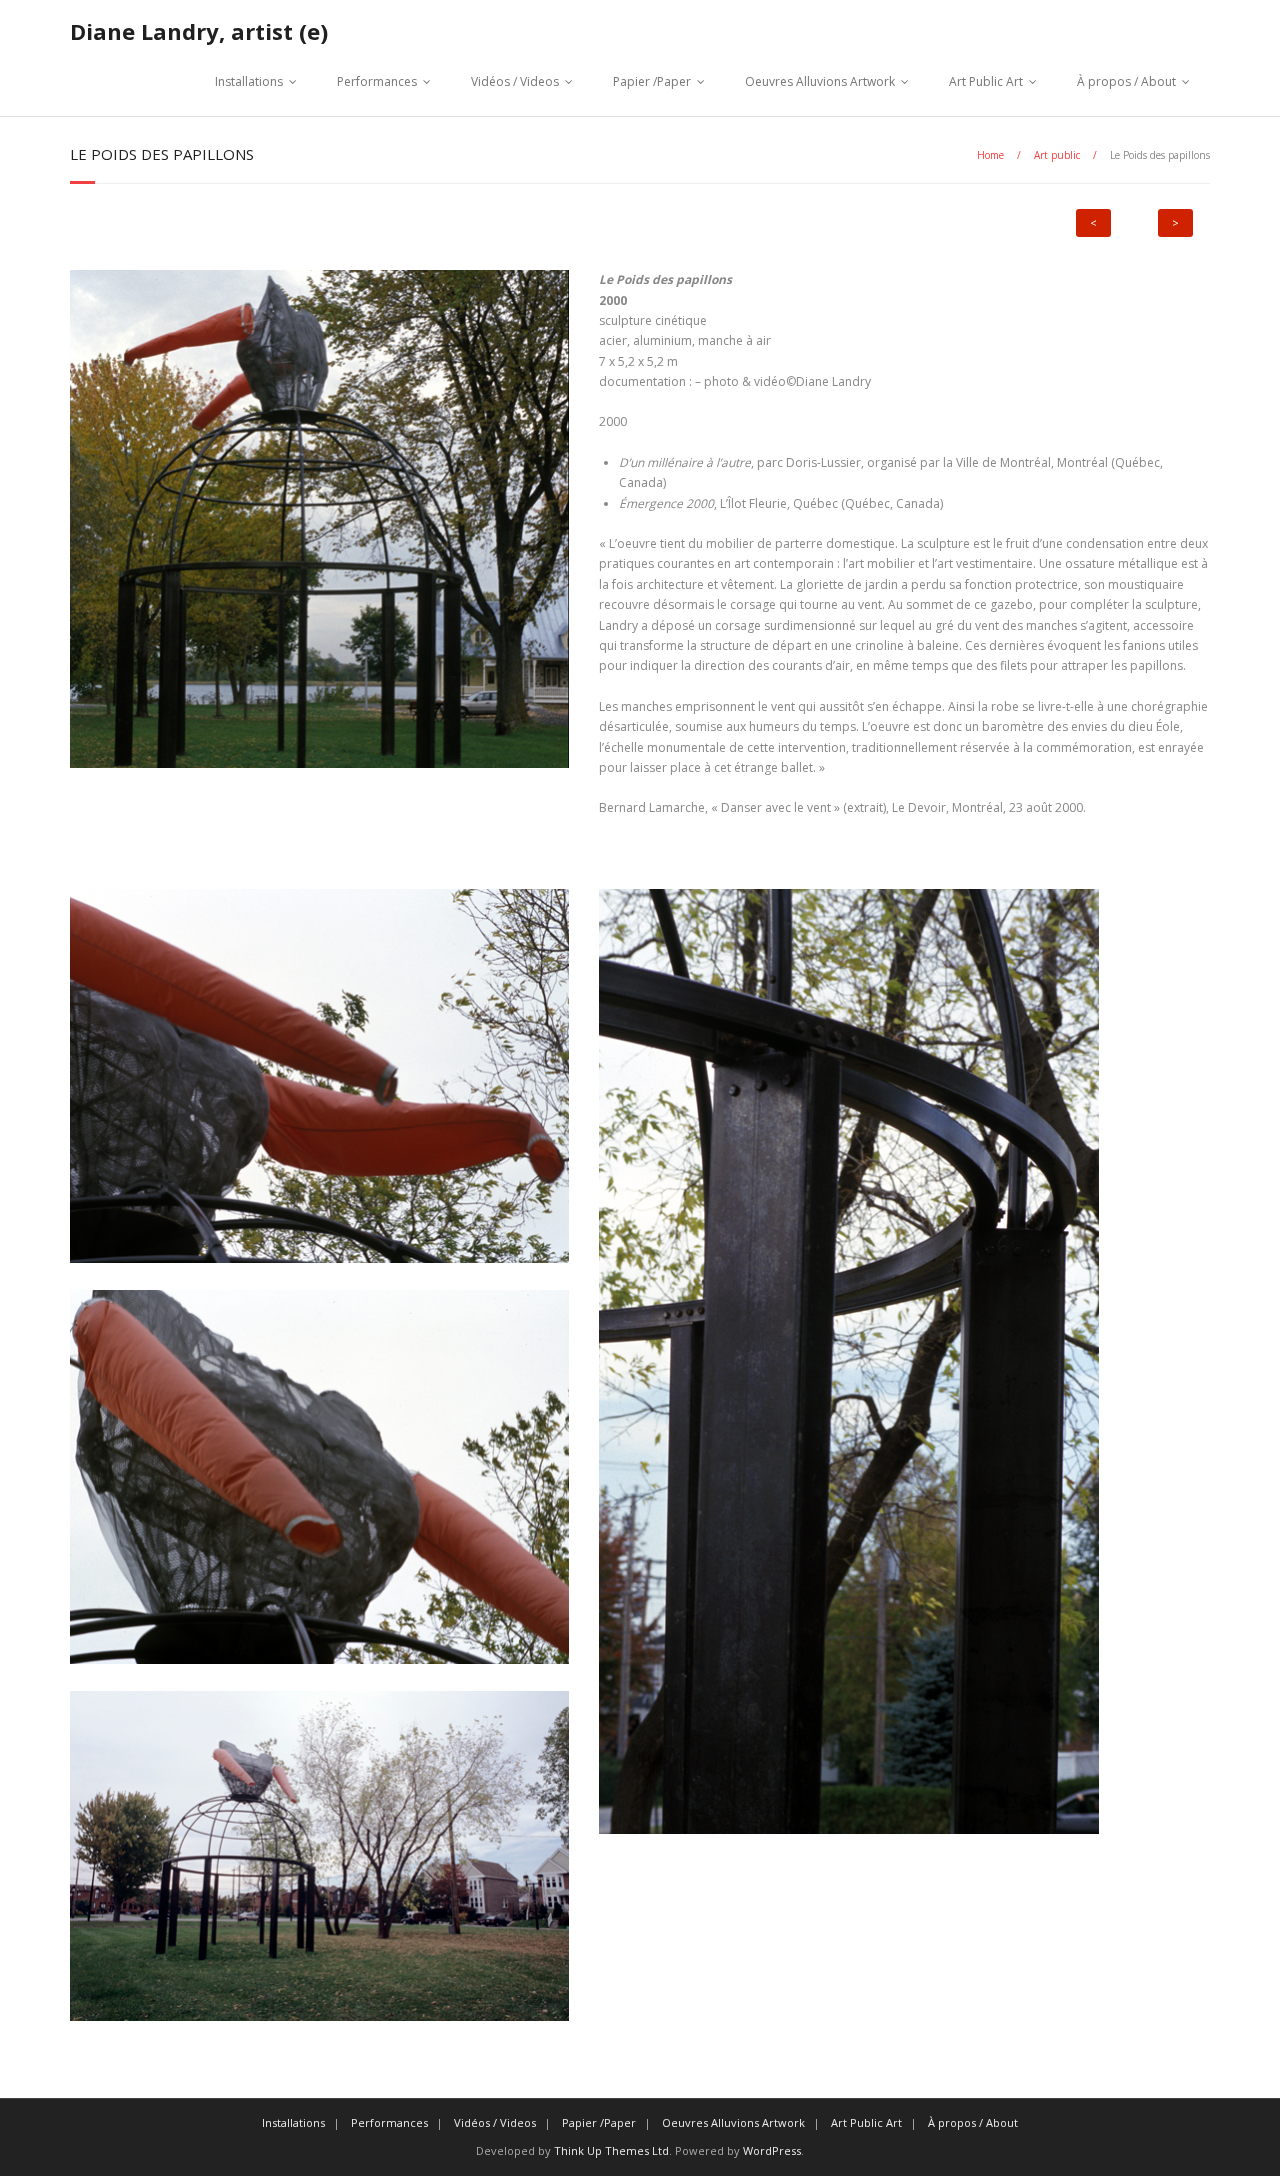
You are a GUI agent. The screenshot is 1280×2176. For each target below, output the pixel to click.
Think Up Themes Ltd (611, 2150)
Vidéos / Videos (515, 81)
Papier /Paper (652, 81)
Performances (377, 81)
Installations (249, 81)
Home (990, 155)
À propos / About (1126, 81)
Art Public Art (986, 81)
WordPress (772, 2150)
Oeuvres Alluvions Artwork (820, 81)
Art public (1057, 155)
